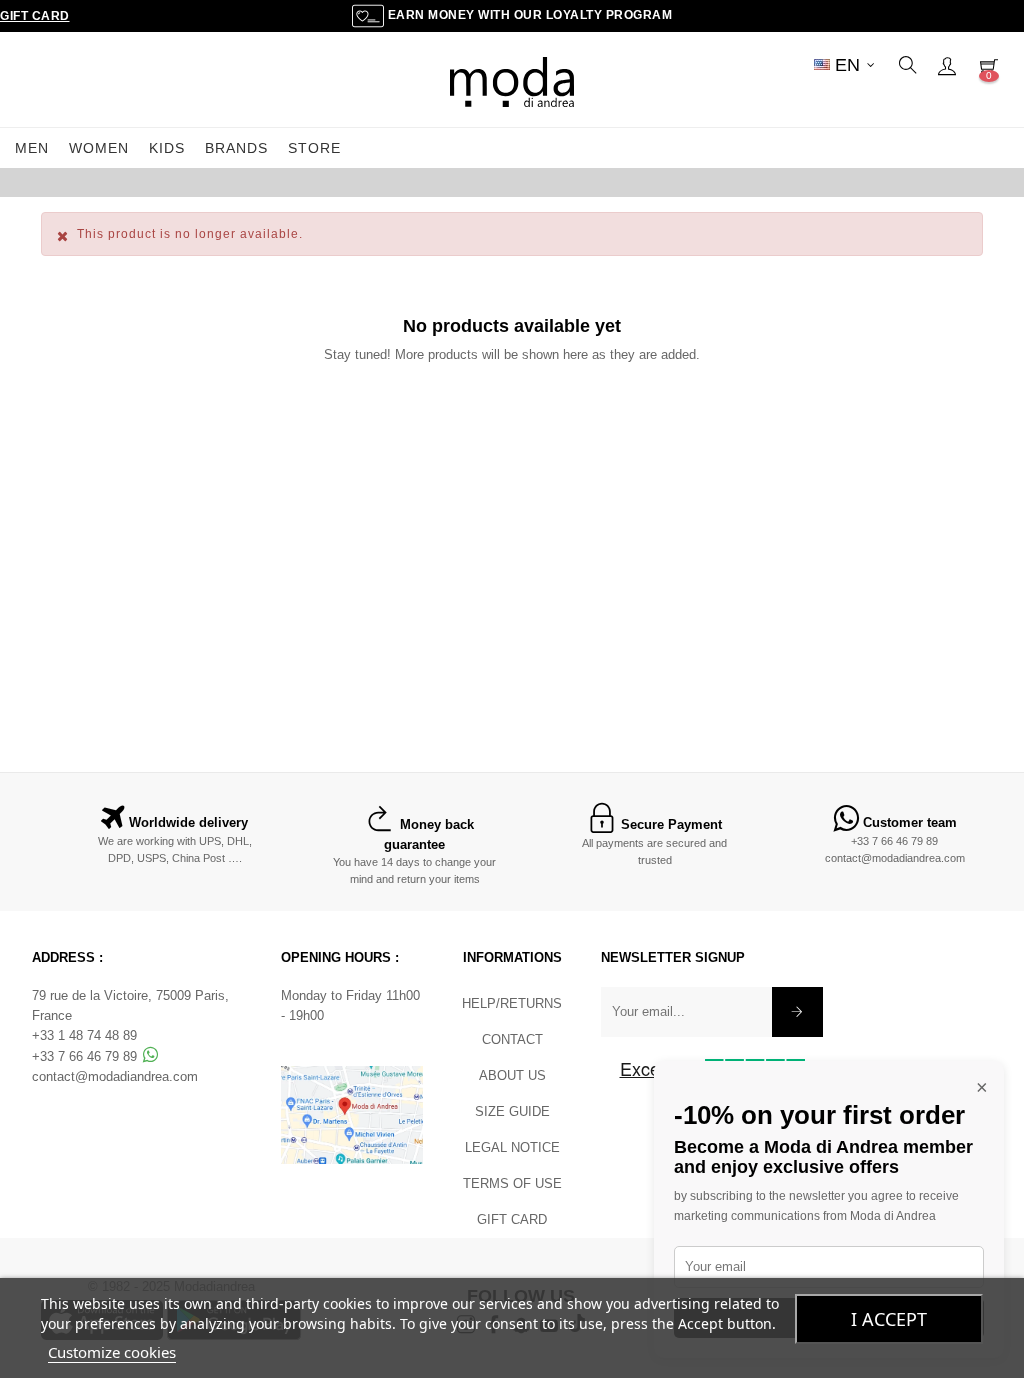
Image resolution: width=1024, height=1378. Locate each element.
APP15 (644, 182)
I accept (889, 1319)
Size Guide (512, 1111)
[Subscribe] (797, 1012)
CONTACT (512, 1039)
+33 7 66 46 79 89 (894, 841)
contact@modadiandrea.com (895, 858)
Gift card (512, 1219)
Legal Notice (512, 1147)
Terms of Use (512, 1183)
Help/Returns (512, 1003)
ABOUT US (512, 1075)
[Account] (947, 65)
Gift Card (35, 16)
